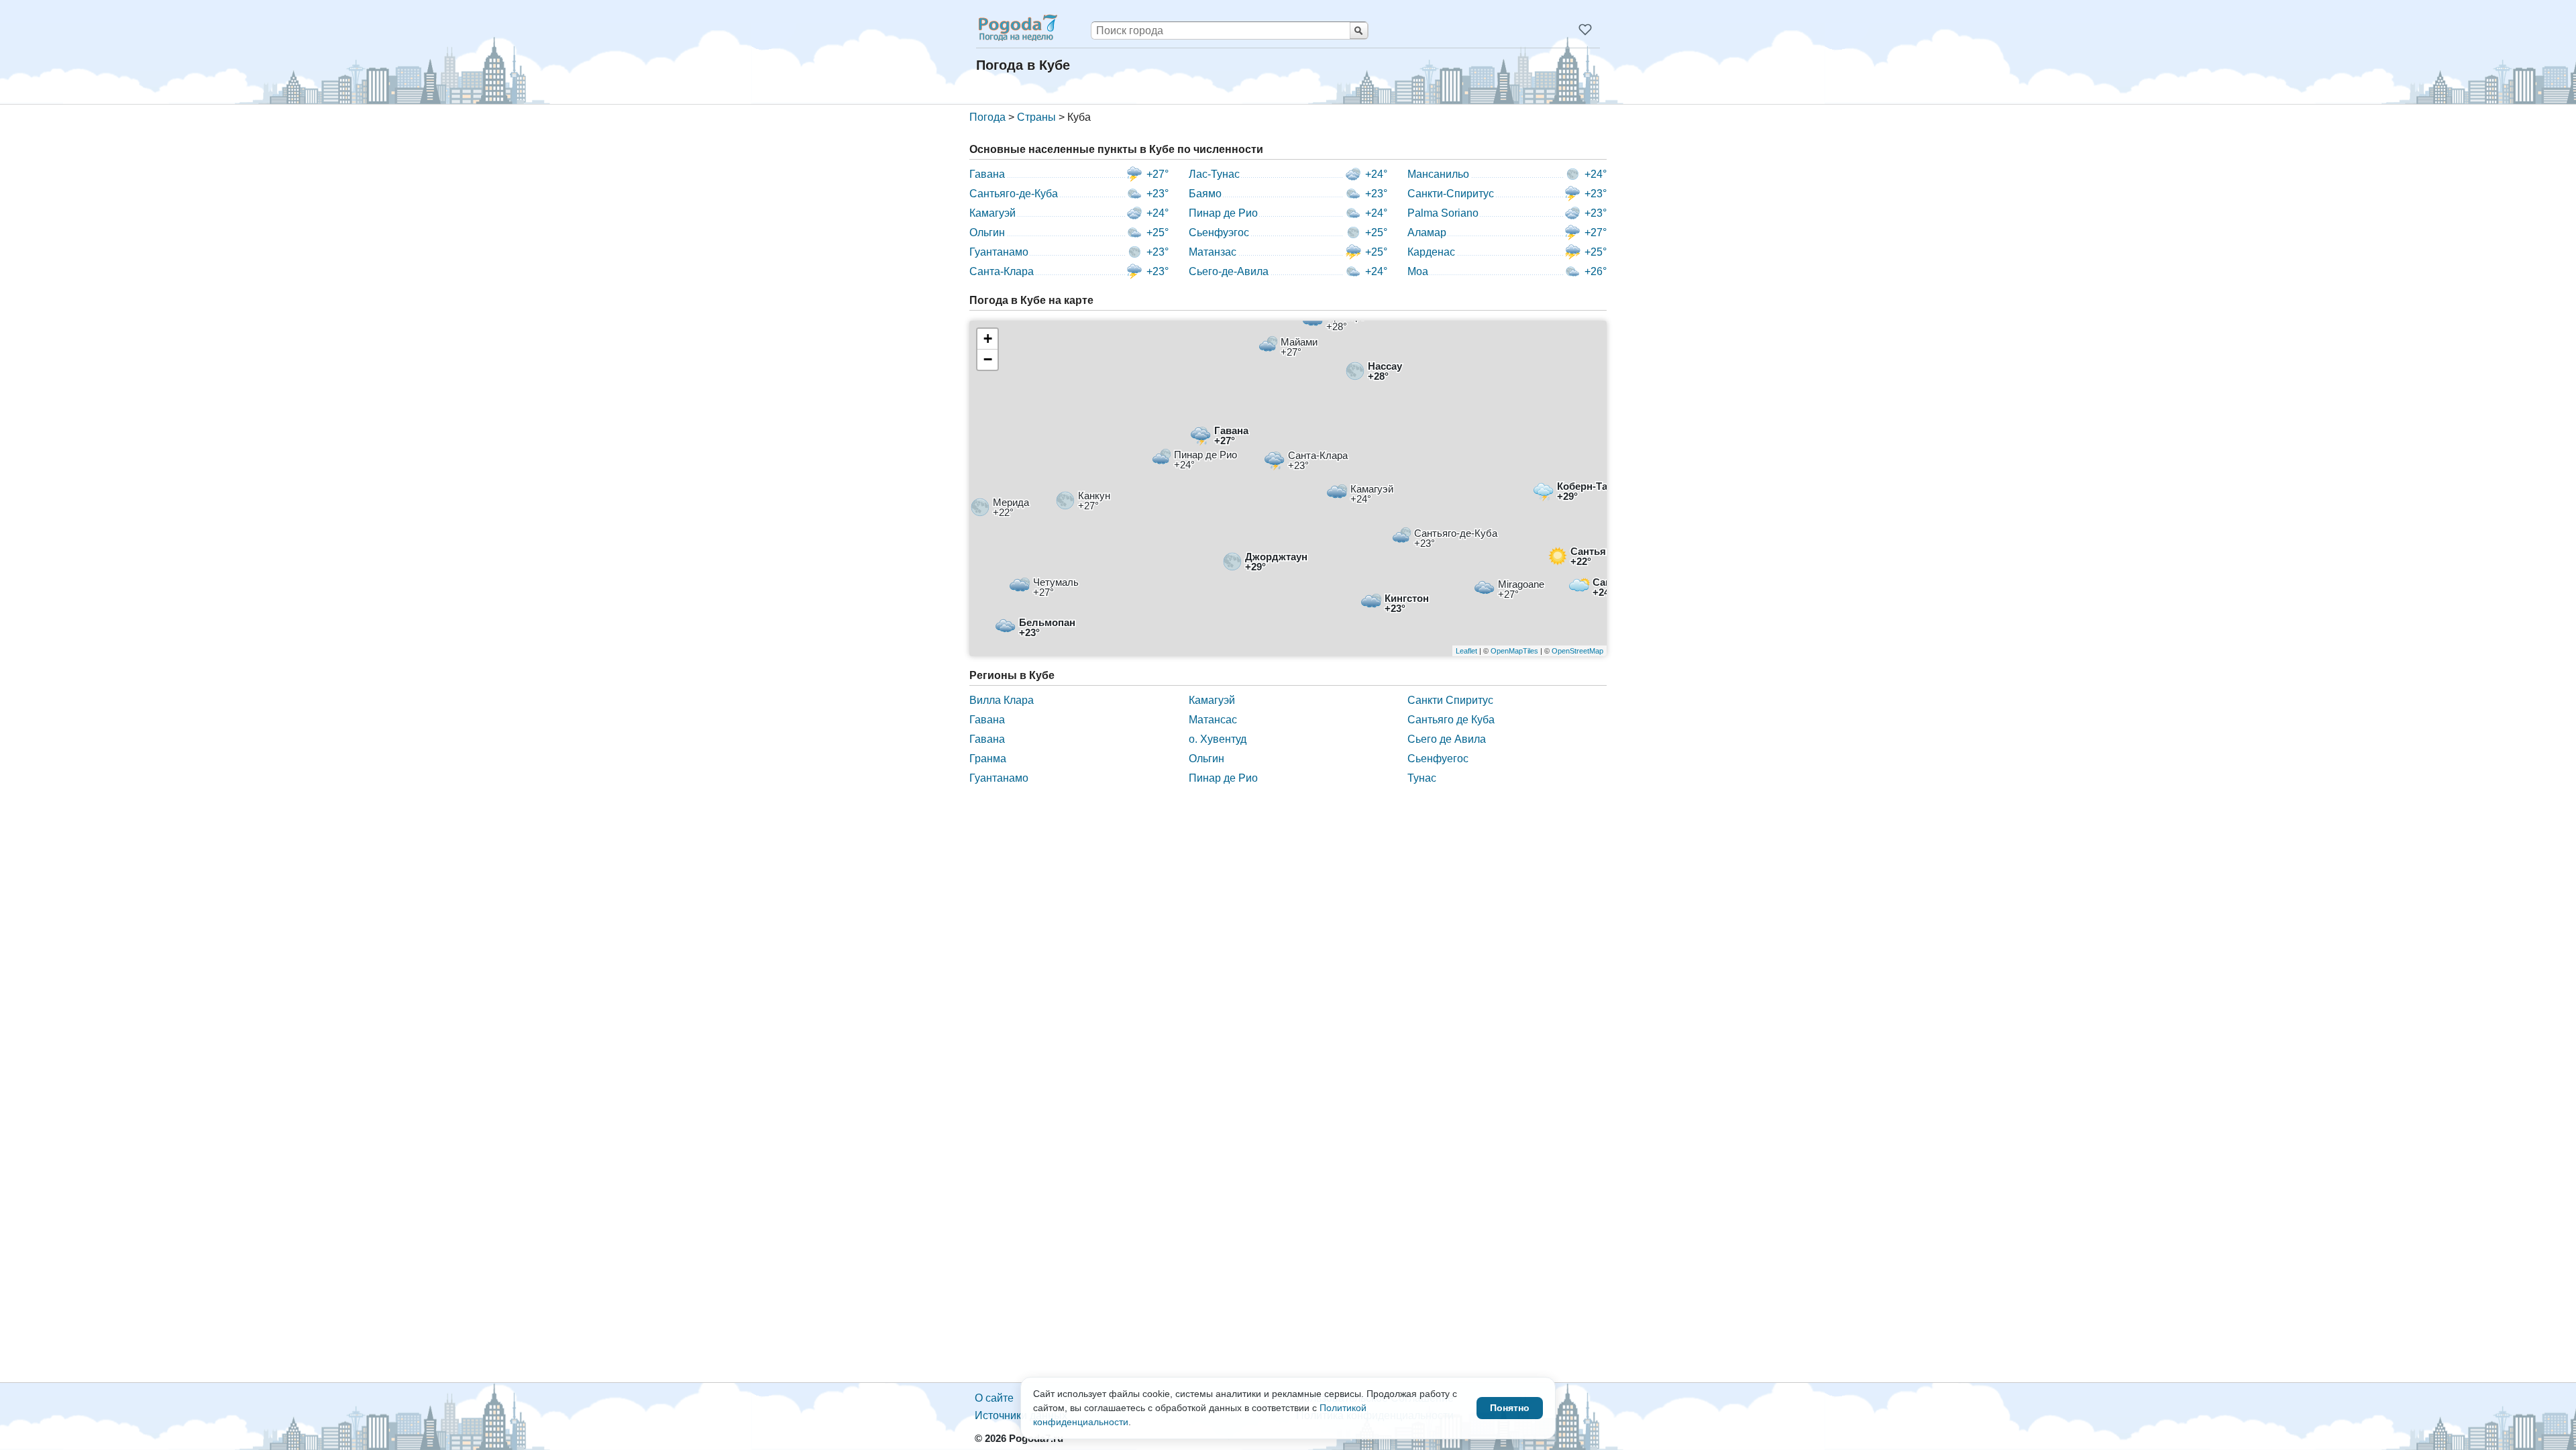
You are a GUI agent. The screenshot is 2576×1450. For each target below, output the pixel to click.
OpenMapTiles (1514, 651)
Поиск (1359, 31)
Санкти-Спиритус (1451, 194)
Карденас (1431, 252)
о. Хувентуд (1218, 739)
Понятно (1510, 1408)
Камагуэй (992, 213)
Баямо (1205, 194)
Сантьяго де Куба (1451, 720)
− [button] (988, 359)
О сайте (994, 1398)
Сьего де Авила (1447, 739)
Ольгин (987, 232)
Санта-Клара (1002, 271)
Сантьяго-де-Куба (1014, 194)
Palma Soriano (1443, 213)
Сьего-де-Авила (1229, 271)
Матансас (1213, 720)
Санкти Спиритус (1450, 700)
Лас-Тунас (1214, 174)
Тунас (1422, 778)
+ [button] (988, 339)
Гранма (988, 759)
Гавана (987, 174)
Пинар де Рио (1223, 213)
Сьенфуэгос (1219, 232)
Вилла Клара (1002, 700)
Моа (1418, 271)
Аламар (1427, 232)
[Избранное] (1585, 30)
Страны (1036, 117)
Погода (987, 117)
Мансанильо (1438, 174)
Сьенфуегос (1438, 759)
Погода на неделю (1017, 28)
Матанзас (1213, 252)
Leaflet (1466, 651)
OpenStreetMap (1577, 651)
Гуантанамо (999, 252)
